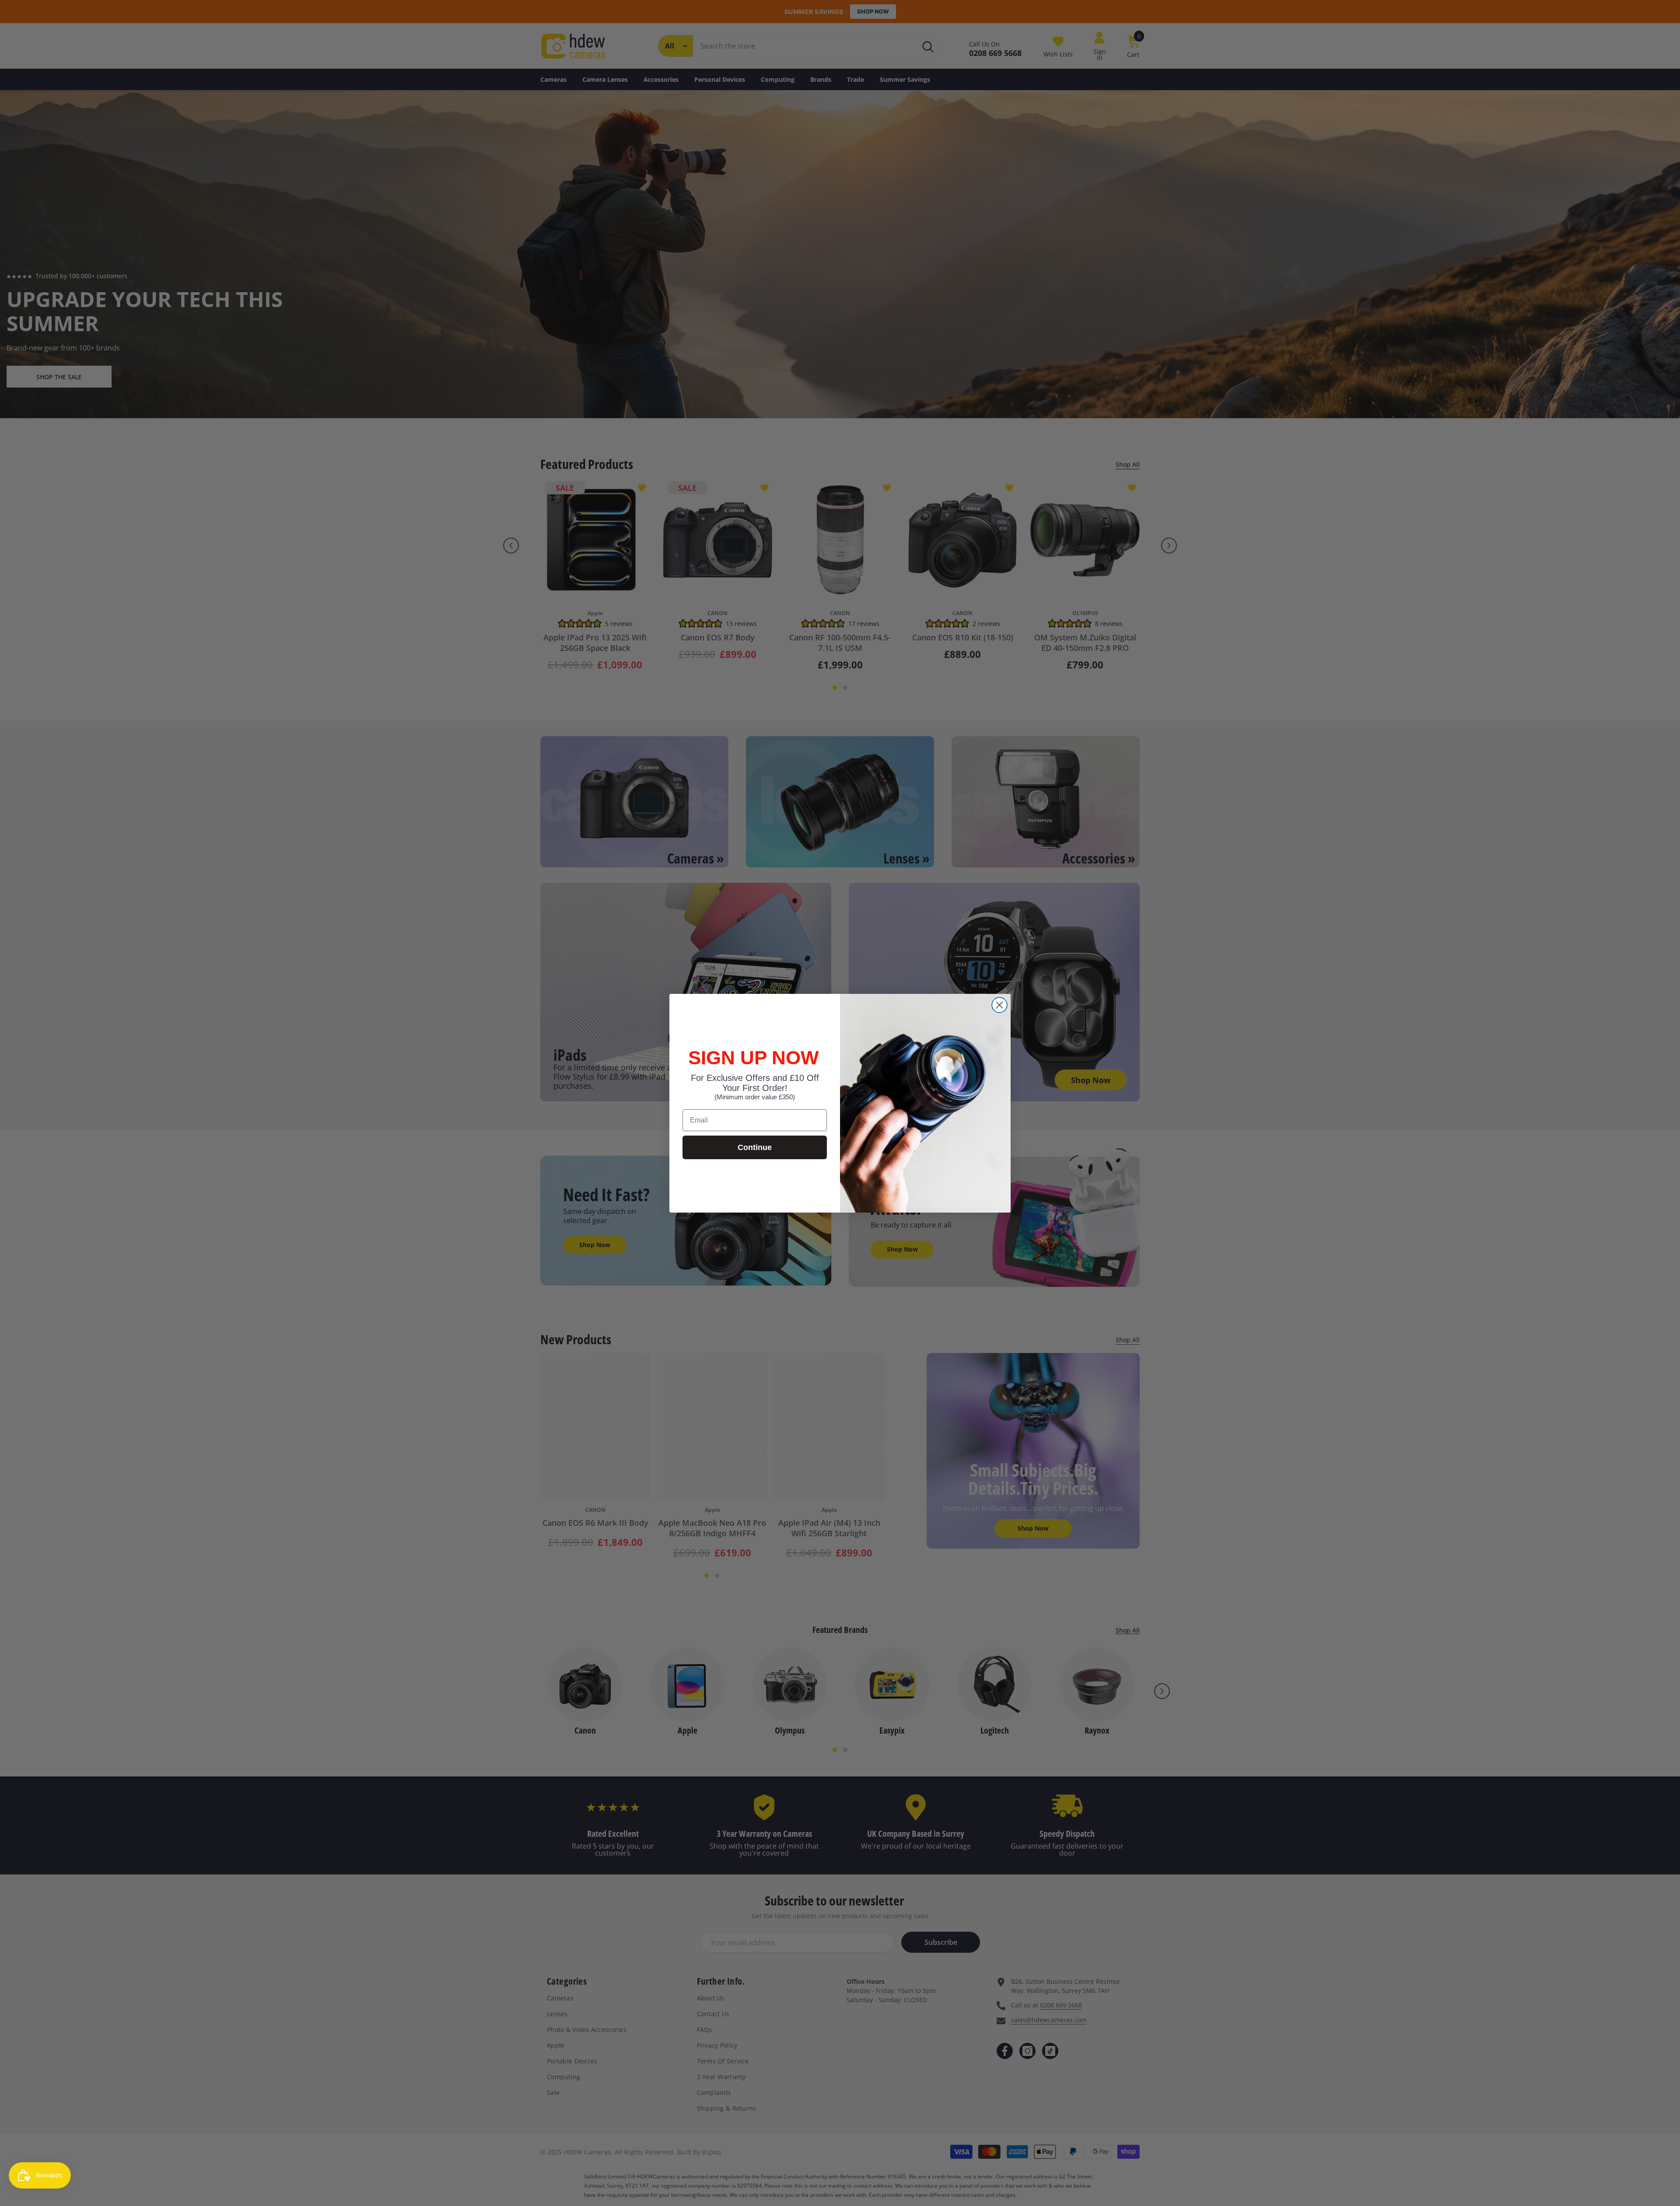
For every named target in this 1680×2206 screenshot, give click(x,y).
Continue (755, 1147)
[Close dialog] (999, 1005)
